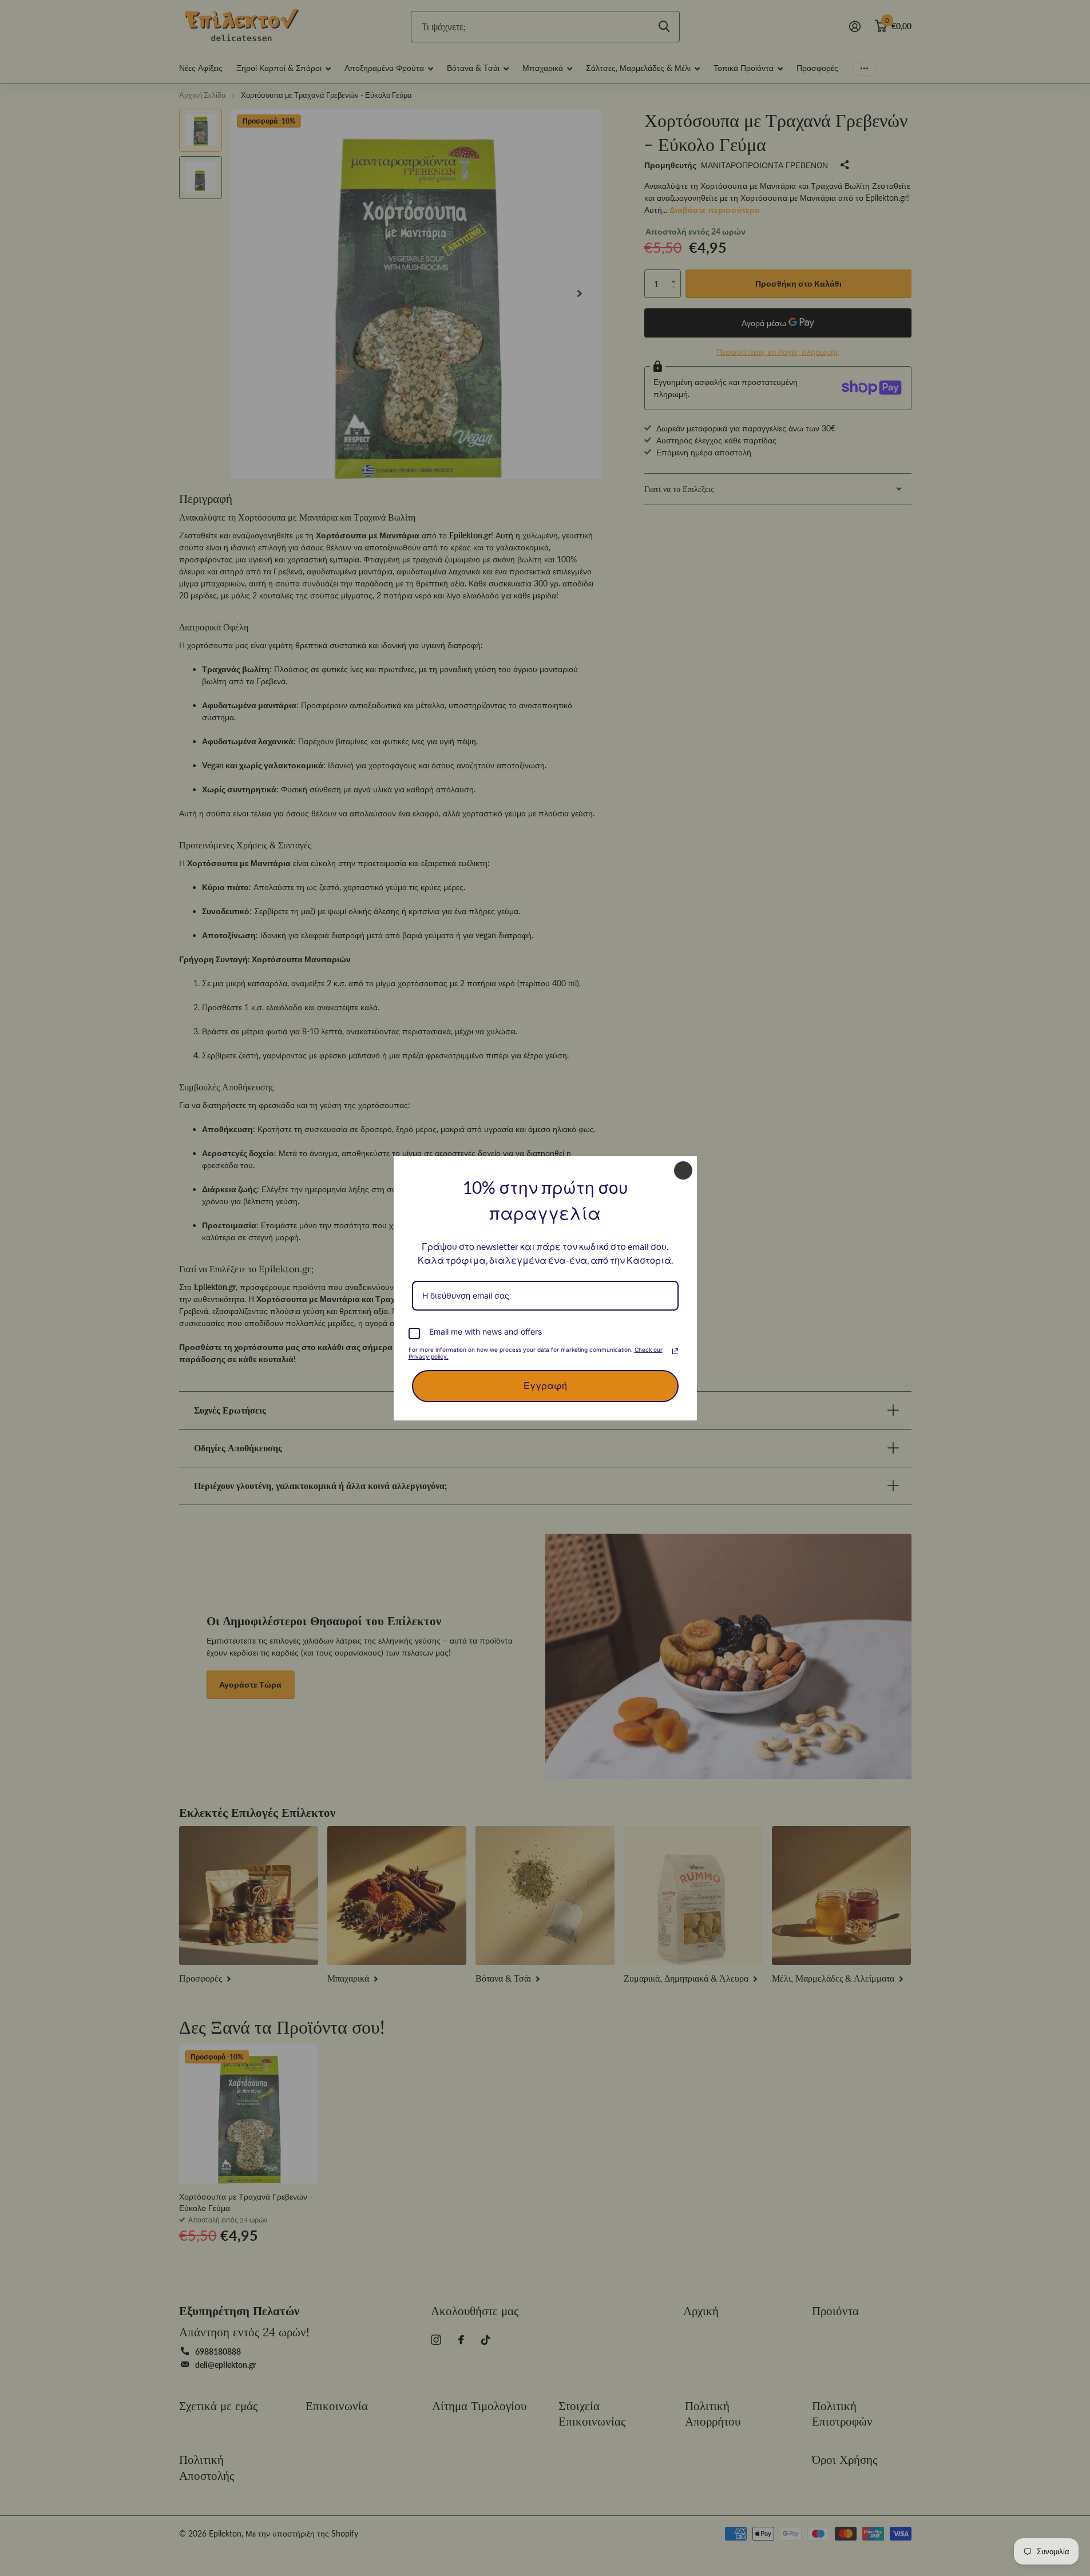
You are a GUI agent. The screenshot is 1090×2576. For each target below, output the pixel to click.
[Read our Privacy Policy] (675, 1351)
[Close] (683, 1170)
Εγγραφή (545, 1386)
